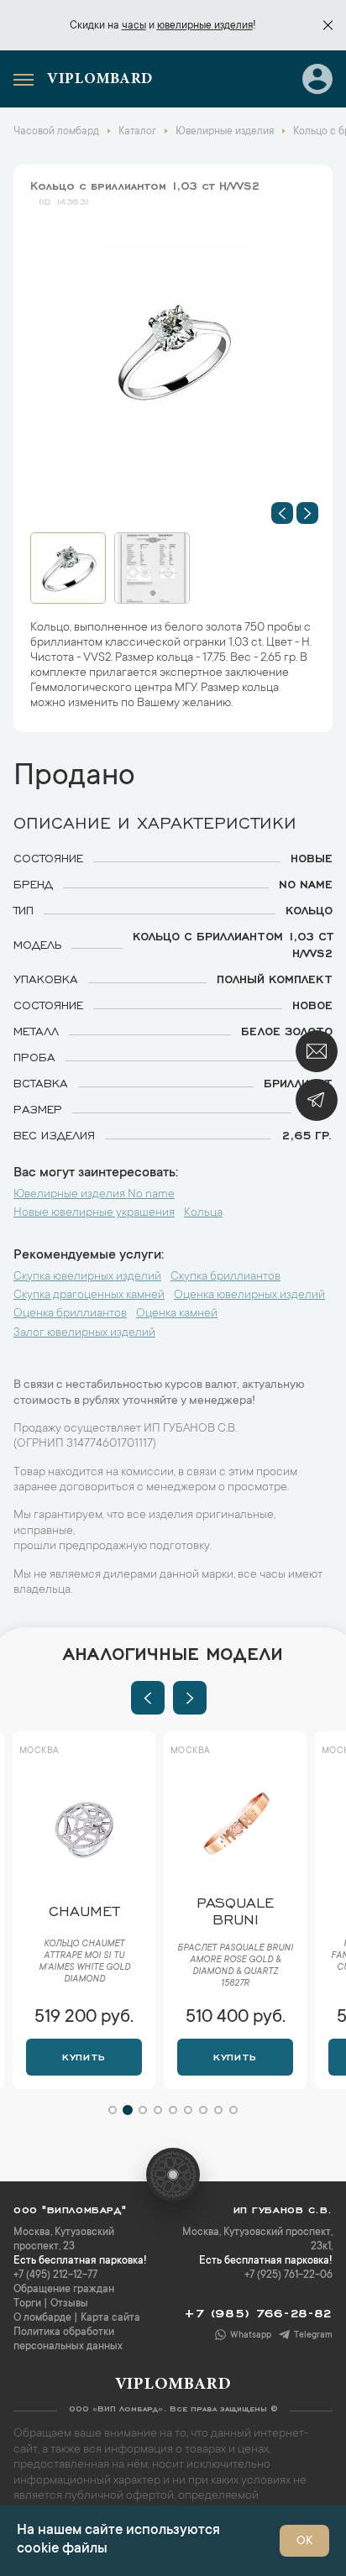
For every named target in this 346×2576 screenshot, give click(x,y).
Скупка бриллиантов (225, 1277)
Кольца (203, 1213)
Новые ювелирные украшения (94, 1213)
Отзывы (69, 2304)
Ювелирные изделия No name (94, 1195)
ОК (304, 2542)
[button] (282, 513)
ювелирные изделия (205, 26)
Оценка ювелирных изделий (249, 1296)
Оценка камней (177, 1314)
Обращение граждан (64, 2290)
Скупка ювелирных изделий (87, 1277)
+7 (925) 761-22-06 (288, 2275)
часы (134, 26)
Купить (84, 2055)
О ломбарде (42, 2318)
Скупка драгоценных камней (89, 1296)
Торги (27, 2304)
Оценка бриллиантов (70, 1314)
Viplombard (100, 80)
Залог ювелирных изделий (84, 1333)
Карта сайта (110, 2318)
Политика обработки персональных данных (68, 2340)
